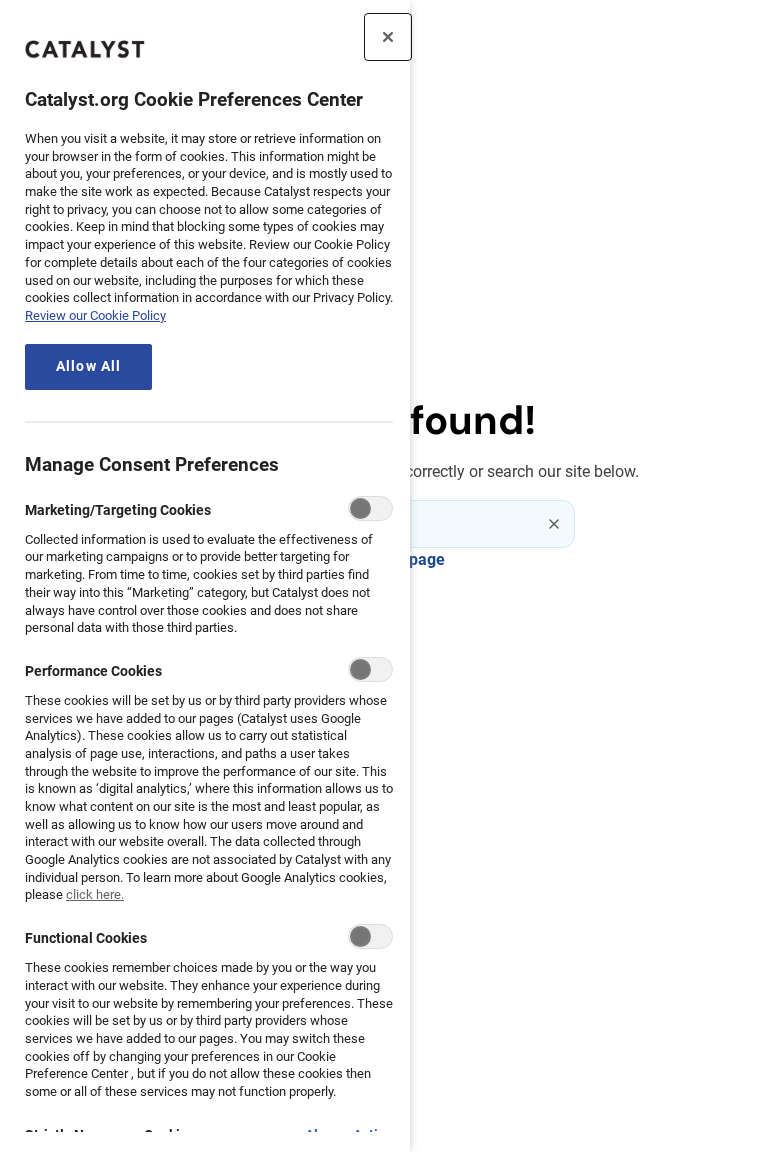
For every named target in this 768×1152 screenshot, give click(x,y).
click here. (95, 894)
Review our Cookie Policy (95, 315)
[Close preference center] (388, 37)
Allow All (88, 366)
